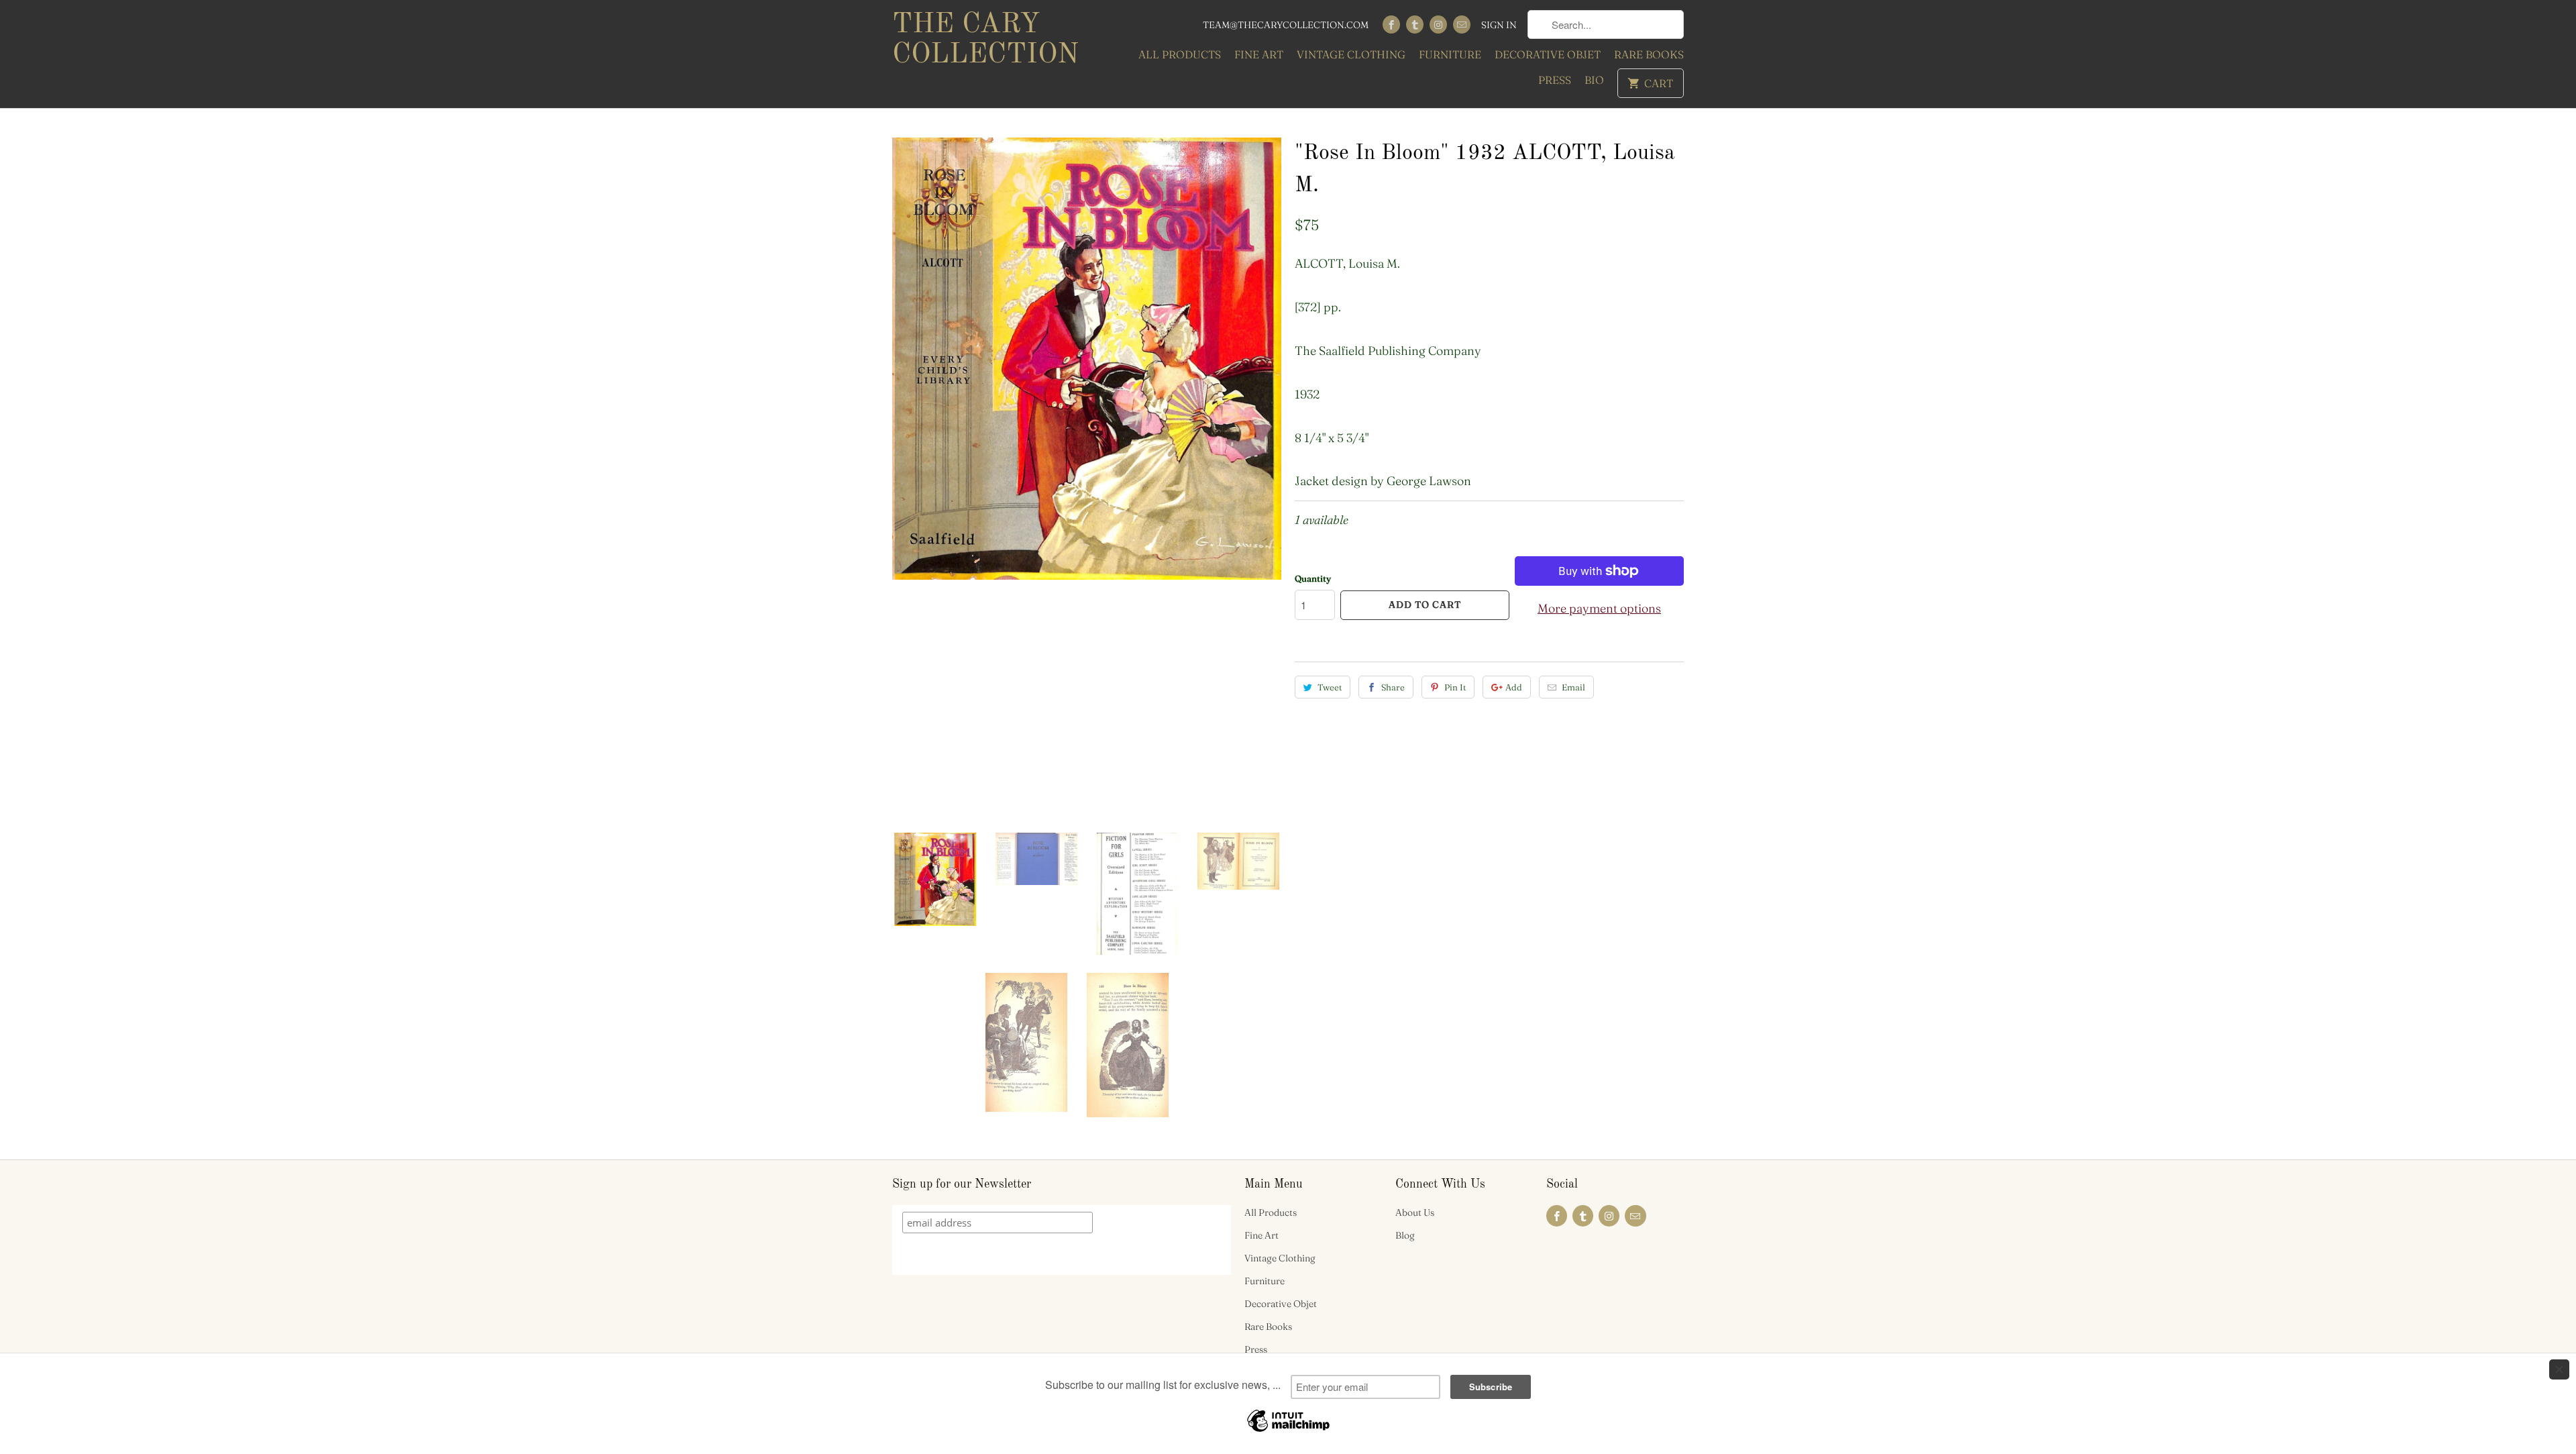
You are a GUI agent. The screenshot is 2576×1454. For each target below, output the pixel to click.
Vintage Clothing (1351, 54)
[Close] (2559, 1369)
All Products (1180, 54)
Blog (1405, 1235)
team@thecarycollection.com (1286, 25)
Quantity (1313, 578)
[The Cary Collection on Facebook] (1391, 24)
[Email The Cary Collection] (1462, 24)
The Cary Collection (985, 40)
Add (1514, 687)
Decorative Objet (1548, 54)
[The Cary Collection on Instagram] (1438, 24)
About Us (1415, 1212)
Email (1573, 687)
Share (1393, 687)
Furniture (1450, 54)
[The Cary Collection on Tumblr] (1415, 24)
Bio (1594, 80)
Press (1555, 80)
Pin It (1455, 687)
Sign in (1499, 25)
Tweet (1330, 687)
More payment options (1599, 608)
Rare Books (1649, 54)
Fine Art (1259, 54)
